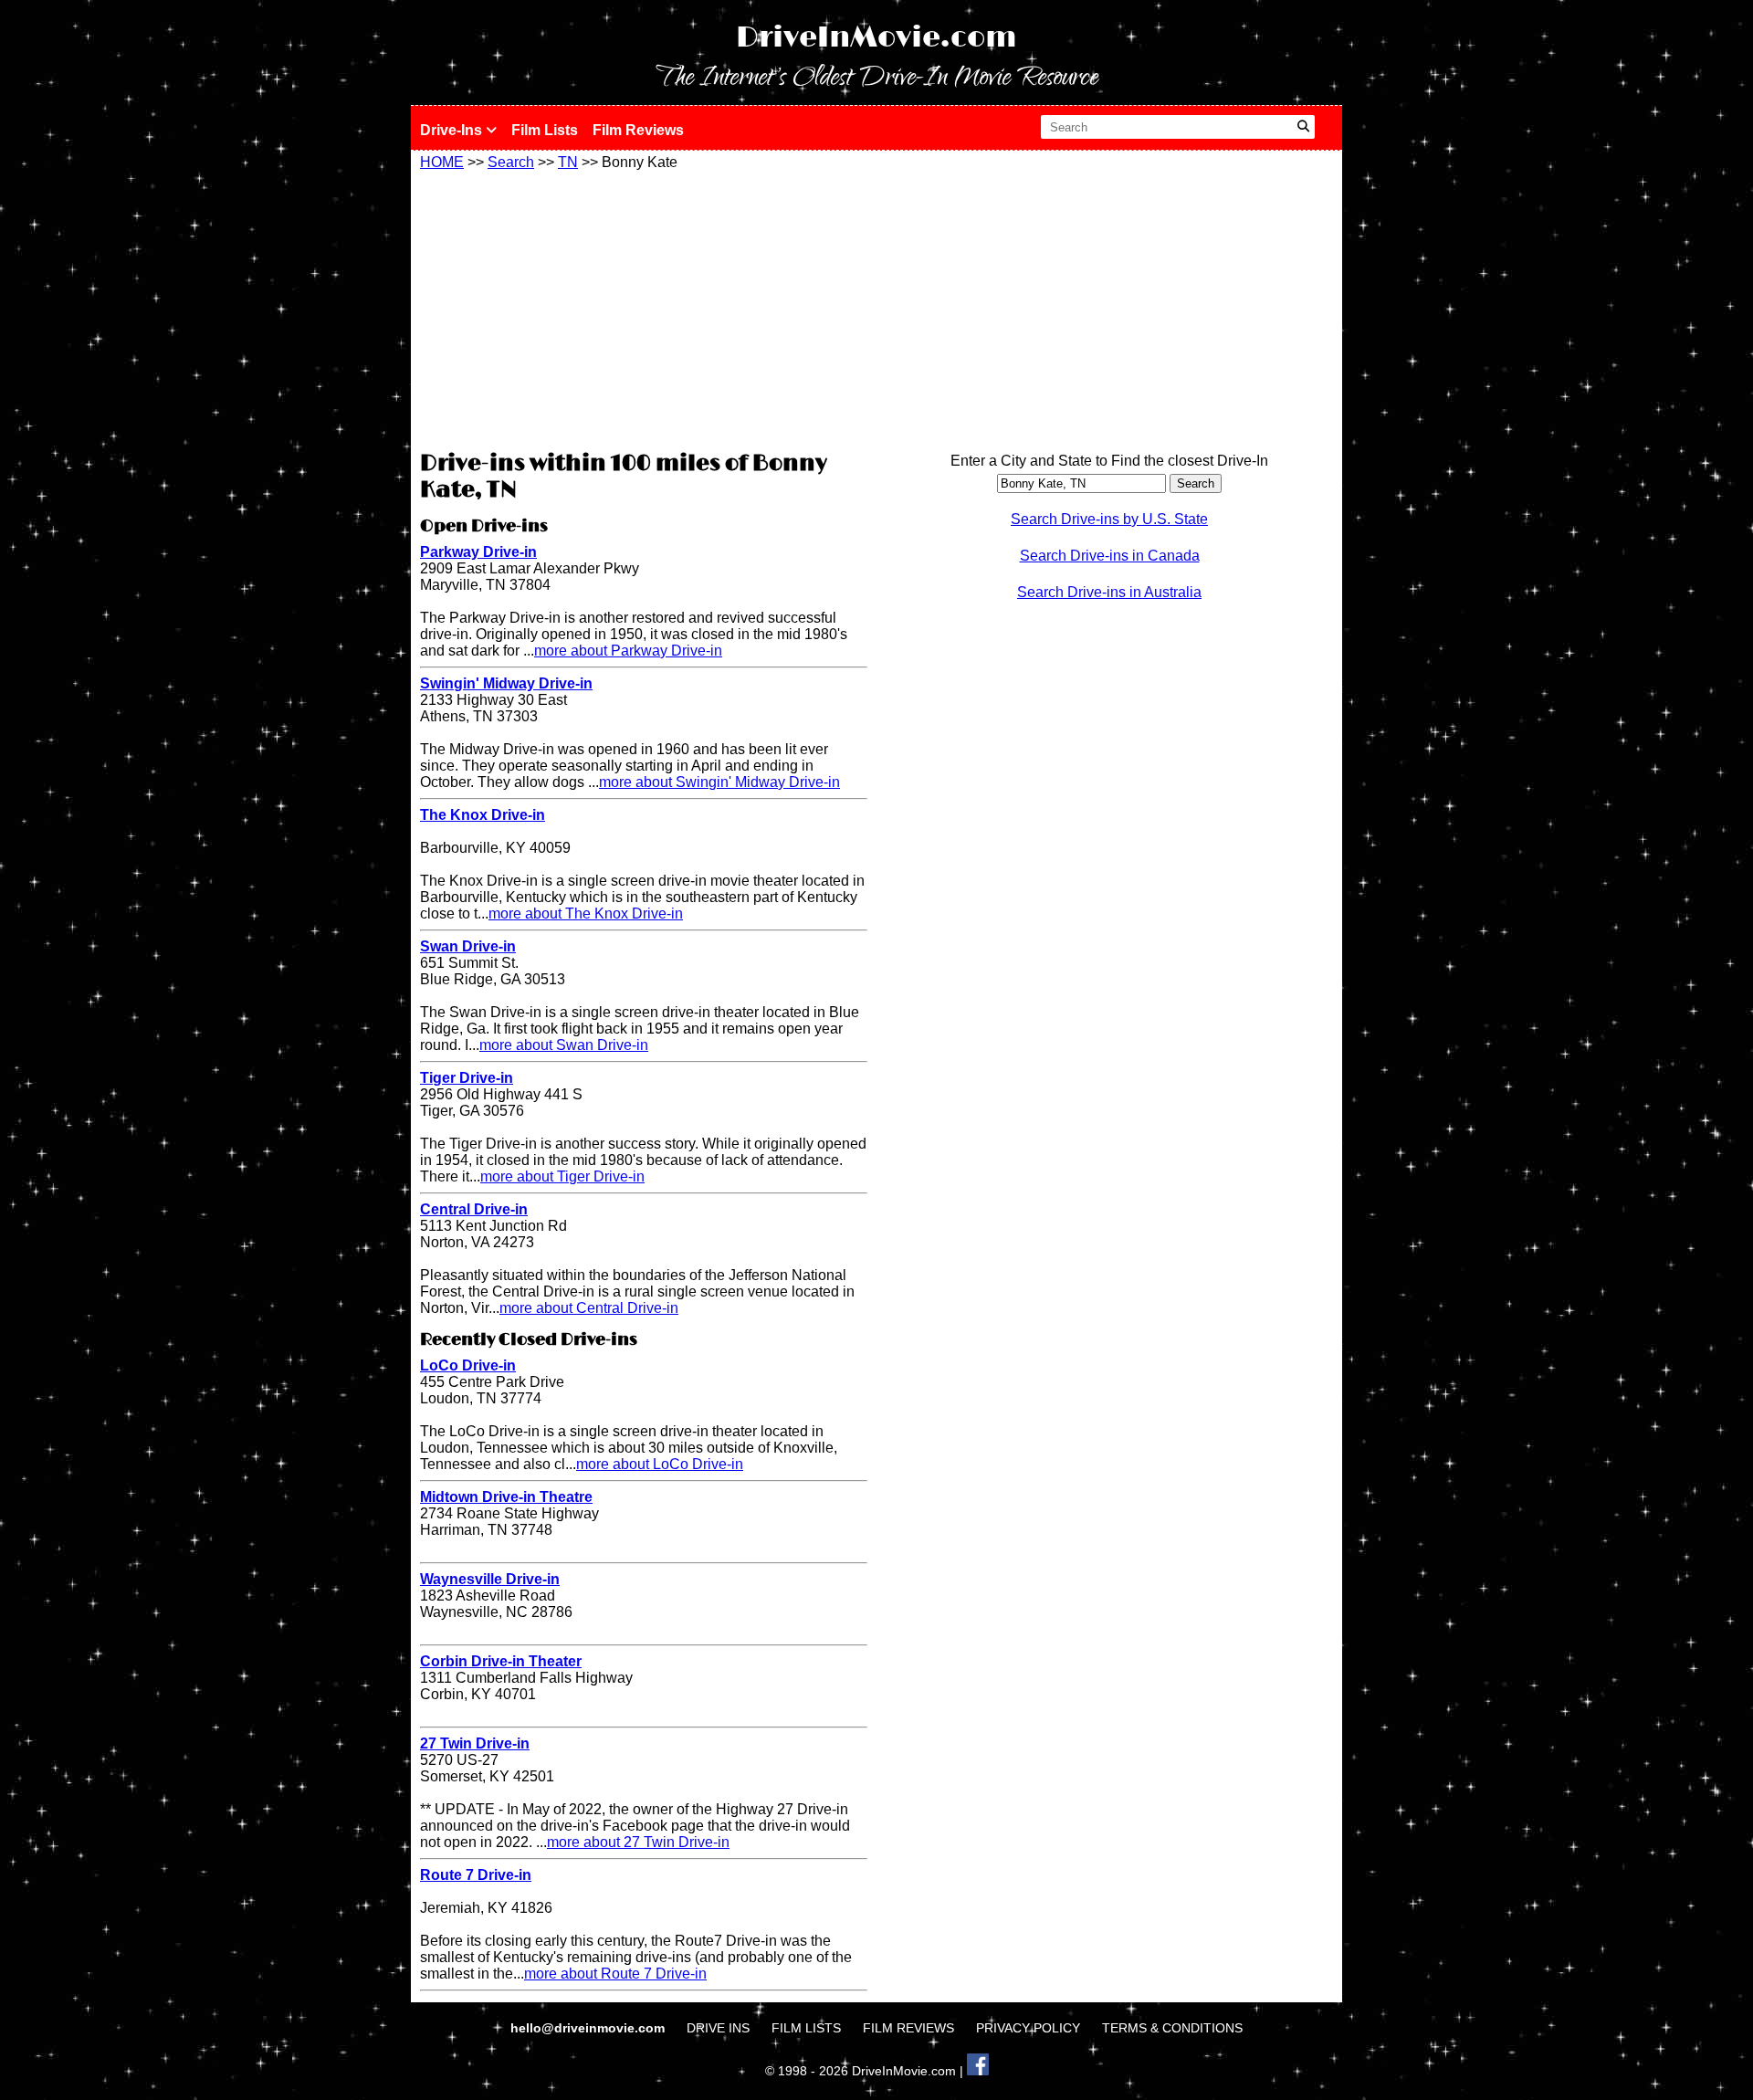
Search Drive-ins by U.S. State (1109, 519)
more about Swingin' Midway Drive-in (719, 782)
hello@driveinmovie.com (589, 2028)
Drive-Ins (453, 130)
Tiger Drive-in (467, 1078)
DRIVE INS (718, 2028)
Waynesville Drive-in (490, 1579)
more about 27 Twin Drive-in (638, 1842)
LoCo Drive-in (468, 1365)
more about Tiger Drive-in (562, 1176)
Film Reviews (638, 130)
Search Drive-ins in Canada (1110, 556)
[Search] (1303, 127)
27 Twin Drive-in (475, 1743)
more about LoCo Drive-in (660, 1464)
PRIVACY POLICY (1028, 2028)
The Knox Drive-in (483, 815)
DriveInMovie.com (876, 38)
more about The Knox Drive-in (586, 913)
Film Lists (545, 130)
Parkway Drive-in (478, 552)
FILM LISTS (806, 2028)
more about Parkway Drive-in (628, 651)
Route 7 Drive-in (476, 1875)
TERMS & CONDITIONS (1172, 2028)
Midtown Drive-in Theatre (506, 1497)
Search (511, 162)
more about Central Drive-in (589, 1308)
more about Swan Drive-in (564, 1045)
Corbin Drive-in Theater (501, 1661)
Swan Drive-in (468, 946)
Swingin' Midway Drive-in (506, 683)
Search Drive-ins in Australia (1109, 592)
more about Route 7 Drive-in (615, 1974)
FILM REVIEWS (908, 2028)
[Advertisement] (644, 308)
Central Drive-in (474, 1209)
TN (568, 162)
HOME (442, 162)
